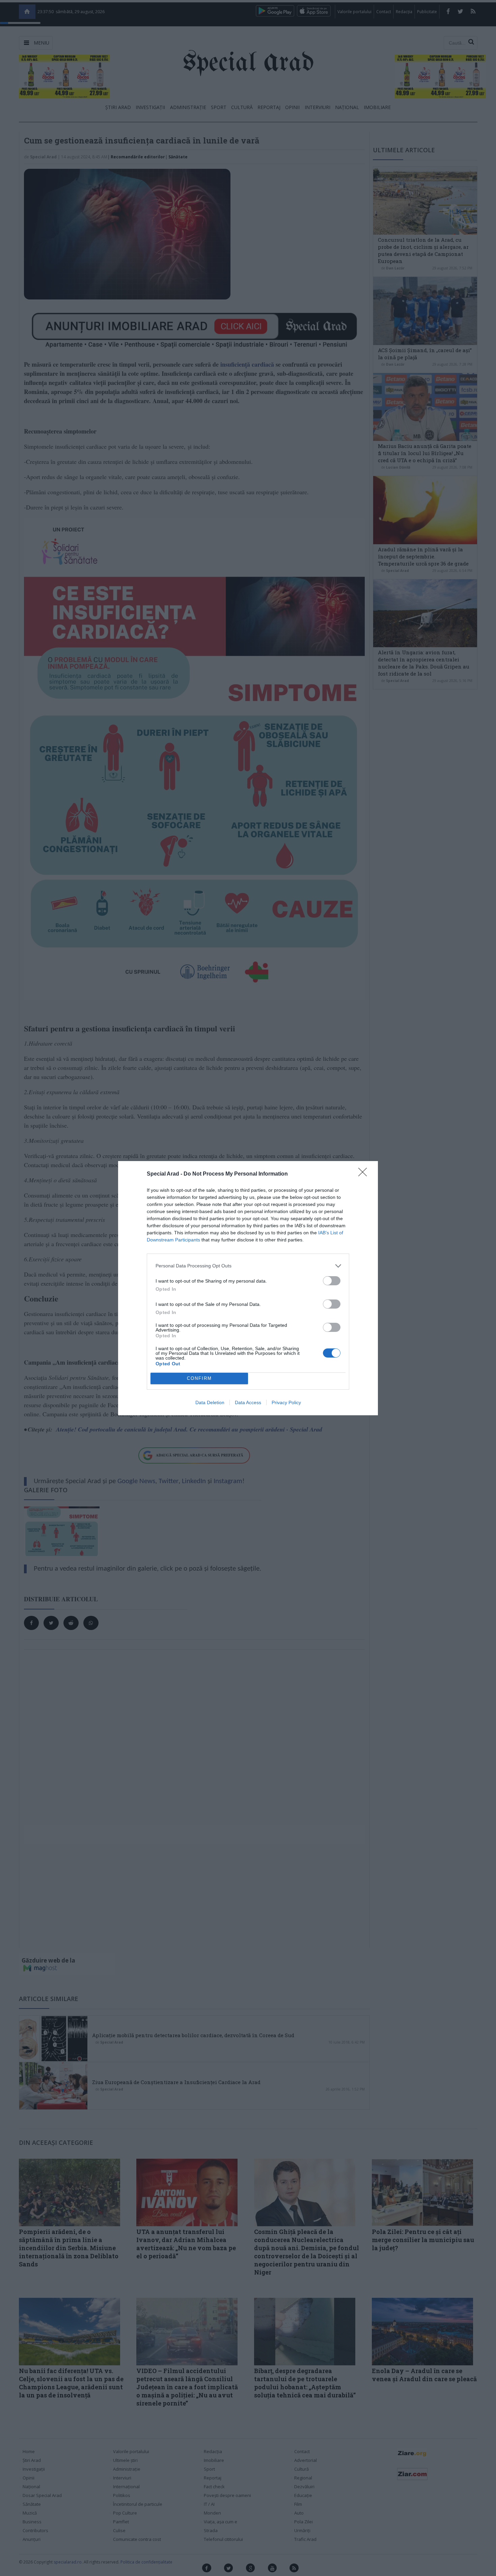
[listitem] (248, 1266)
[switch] (332, 1281)
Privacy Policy (286, 1402)
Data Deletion (210, 1402)
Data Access (248, 1402)
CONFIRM (199, 1378)
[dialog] (248, 1288)
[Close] (365, 1174)
